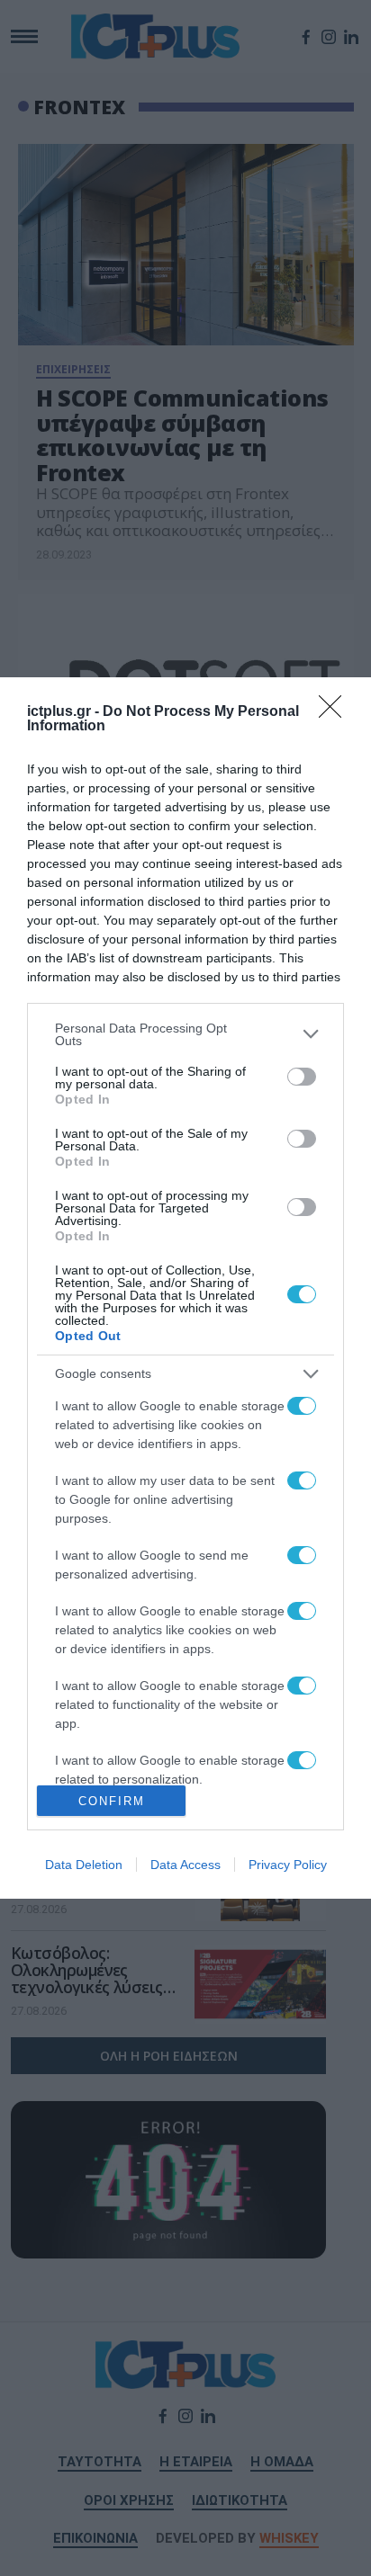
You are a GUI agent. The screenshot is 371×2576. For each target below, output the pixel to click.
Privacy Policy (288, 1865)
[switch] (302, 1077)
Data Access (185, 1865)
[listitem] (185, 1034)
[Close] (336, 712)
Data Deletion (84, 1865)
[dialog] (185, 1288)
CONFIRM (112, 1801)
